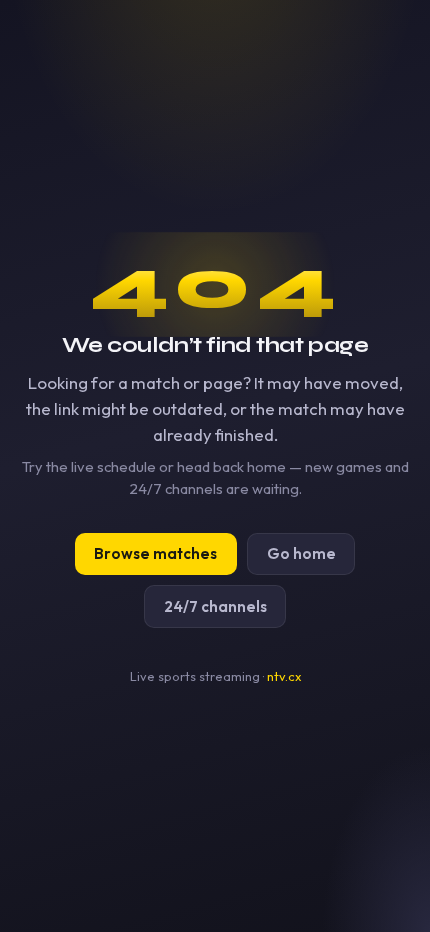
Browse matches (155, 553)
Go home (301, 553)
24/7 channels (215, 606)
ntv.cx (284, 676)
